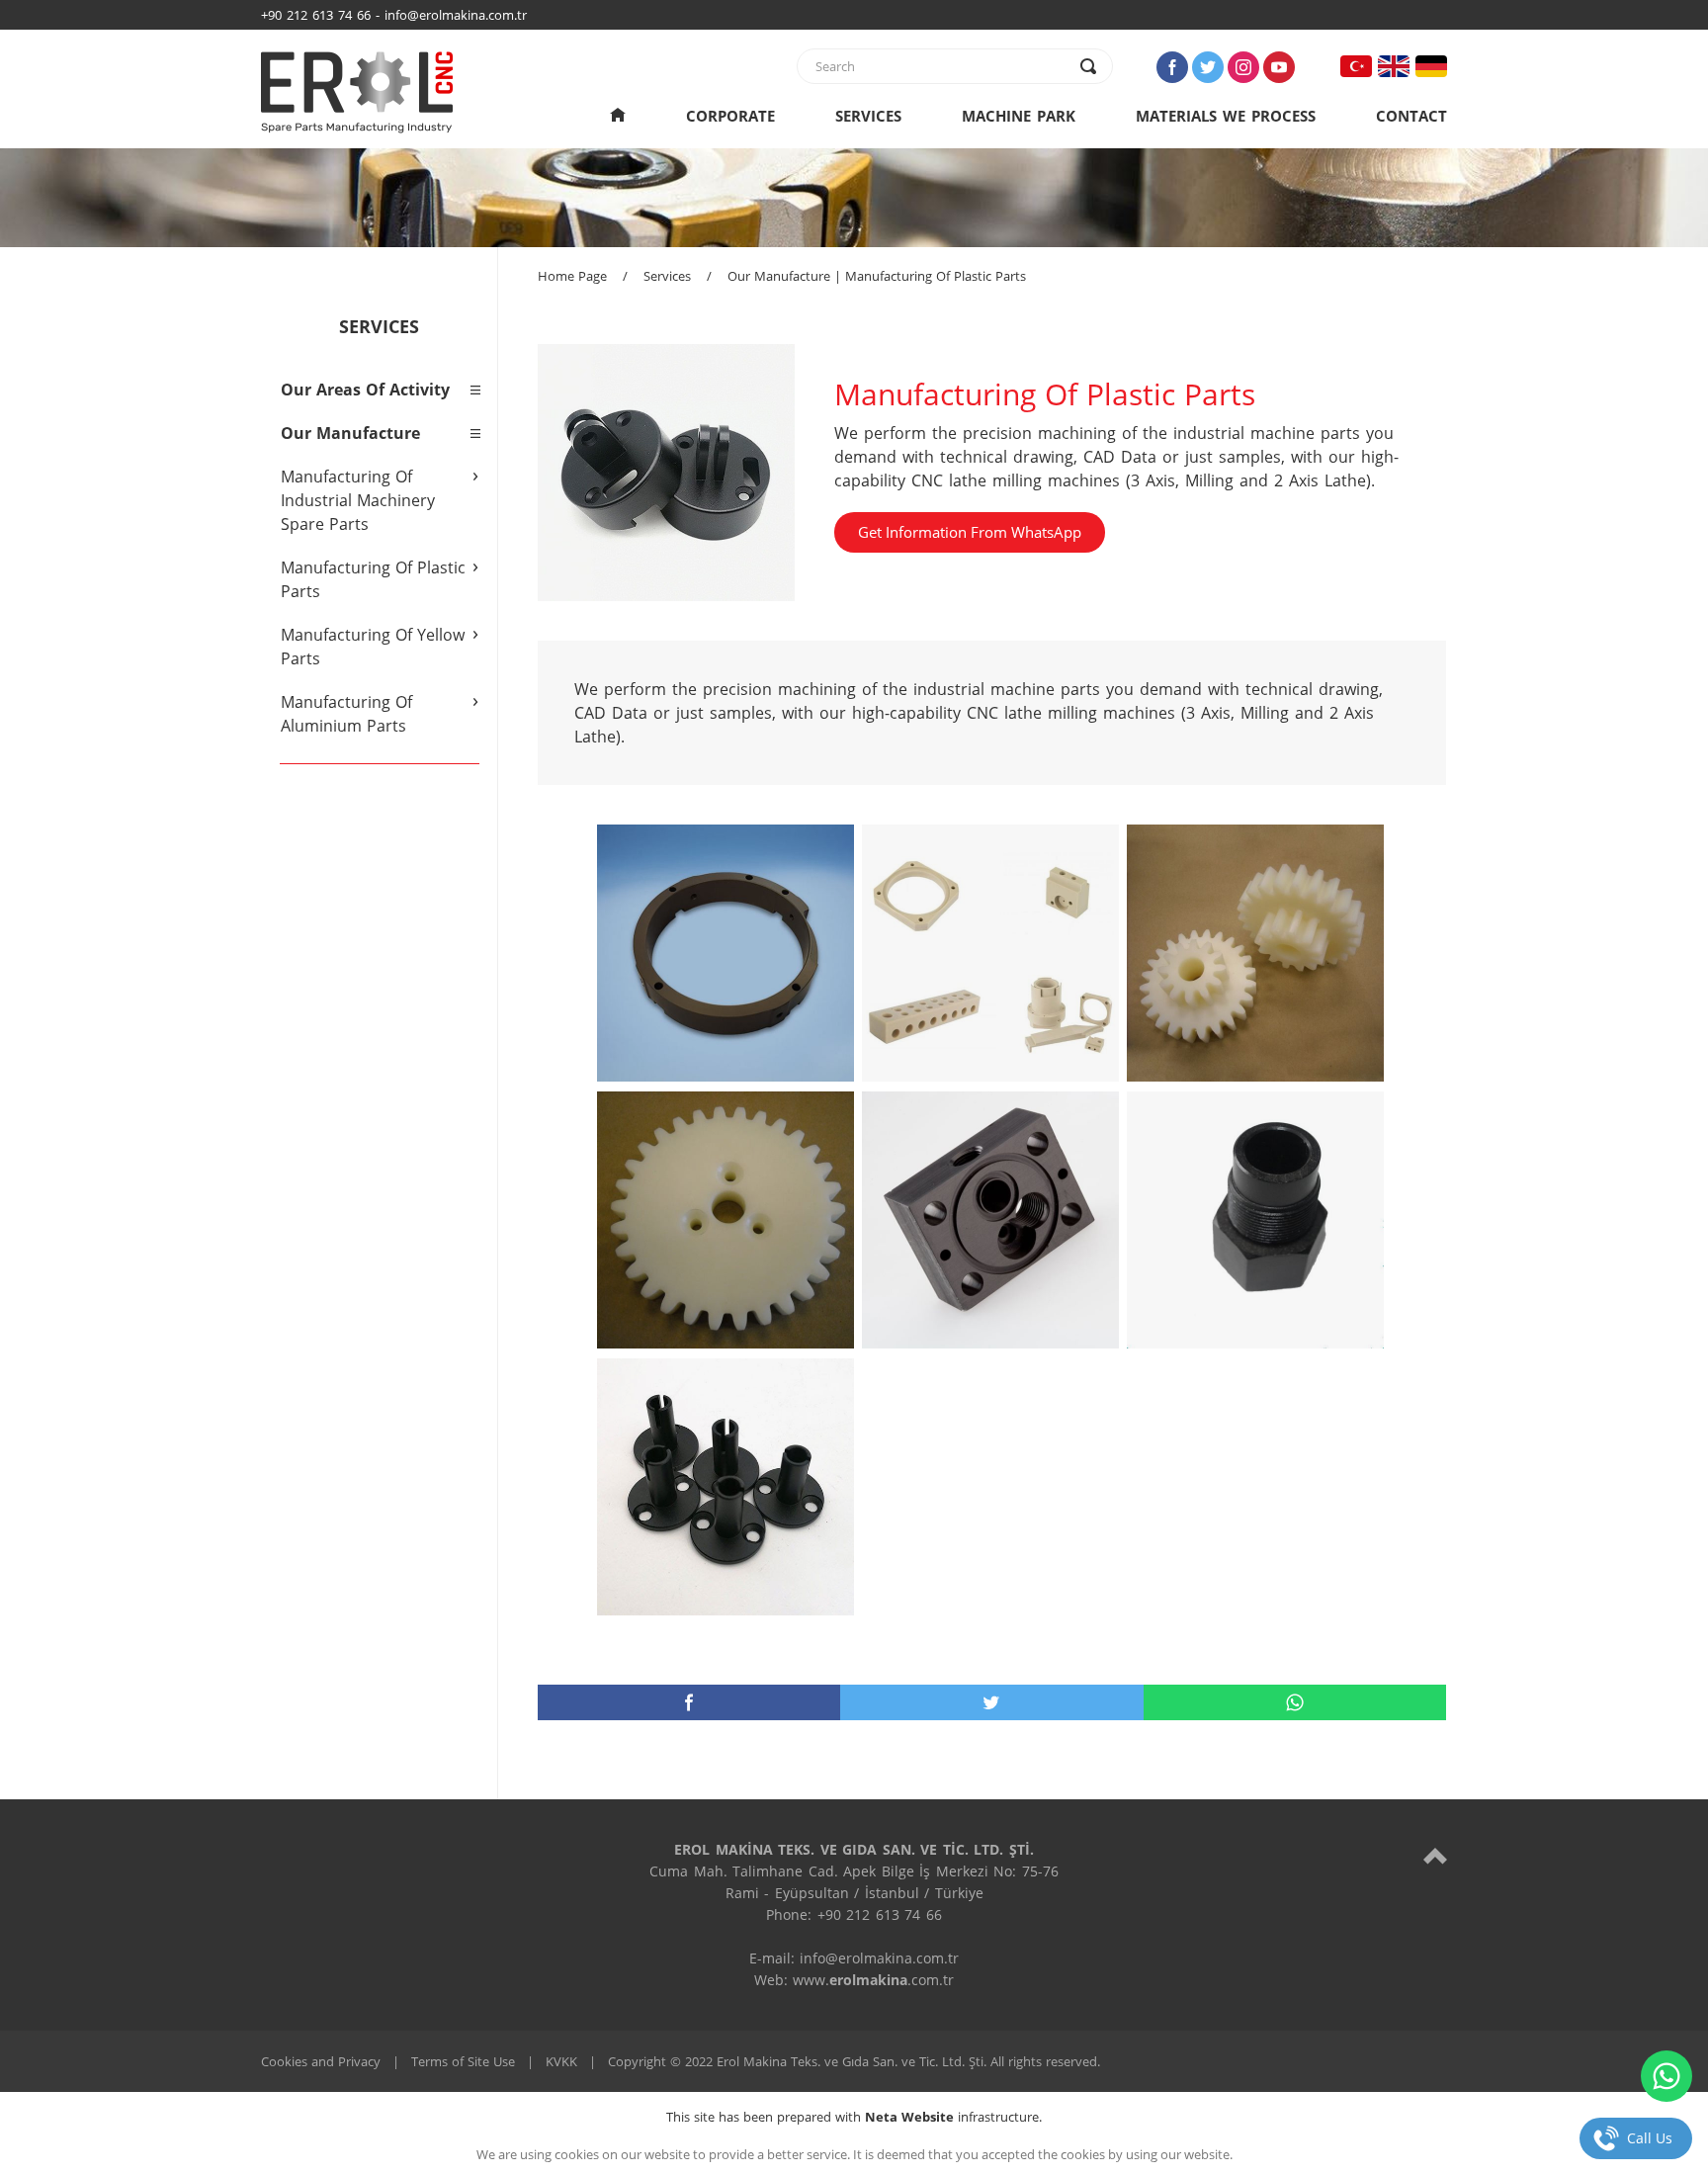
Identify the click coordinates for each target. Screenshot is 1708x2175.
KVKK (561, 2061)
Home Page (572, 276)
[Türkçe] (1356, 66)
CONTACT (1411, 116)
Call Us (1650, 2138)
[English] (1394, 66)
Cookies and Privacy (321, 2061)
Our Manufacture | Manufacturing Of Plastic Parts (877, 276)
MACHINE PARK (1019, 116)
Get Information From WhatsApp (970, 532)
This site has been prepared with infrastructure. (854, 2117)
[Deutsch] (1431, 66)
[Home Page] (618, 116)
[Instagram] (1243, 67)
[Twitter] (1208, 67)
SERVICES (868, 116)
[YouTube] (1279, 67)
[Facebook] (1172, 67)
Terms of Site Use (463, 2061)
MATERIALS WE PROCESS (1226, 116)
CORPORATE (730, 116)
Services (667, 276)
